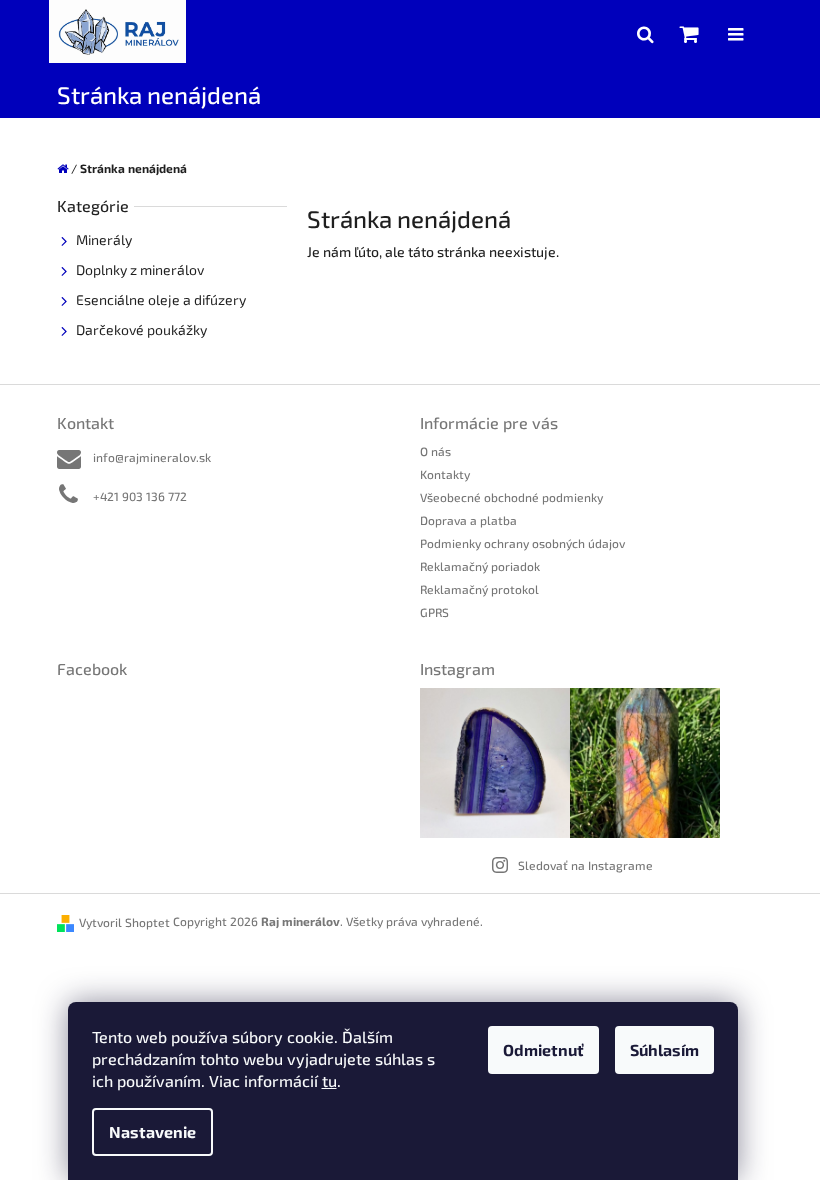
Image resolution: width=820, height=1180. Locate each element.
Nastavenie (152, 1131)
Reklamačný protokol (479, 589)
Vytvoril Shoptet (124, 922)
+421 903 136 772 (140, 496)
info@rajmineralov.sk (152, 457)
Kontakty (445, 474)
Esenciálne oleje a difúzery (161, 299)
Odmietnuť (543, 1049)
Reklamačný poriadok (480, 566)
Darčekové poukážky (141, 329)
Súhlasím (664, 1049)
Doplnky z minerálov (140, 269)
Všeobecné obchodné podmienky (511, 497)
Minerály (104, 239)
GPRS (434, 612)
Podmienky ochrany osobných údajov (522, 543)
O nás (435, 451)
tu (329, 1080)
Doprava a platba (468, 520)
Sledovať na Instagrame (585, 865)
